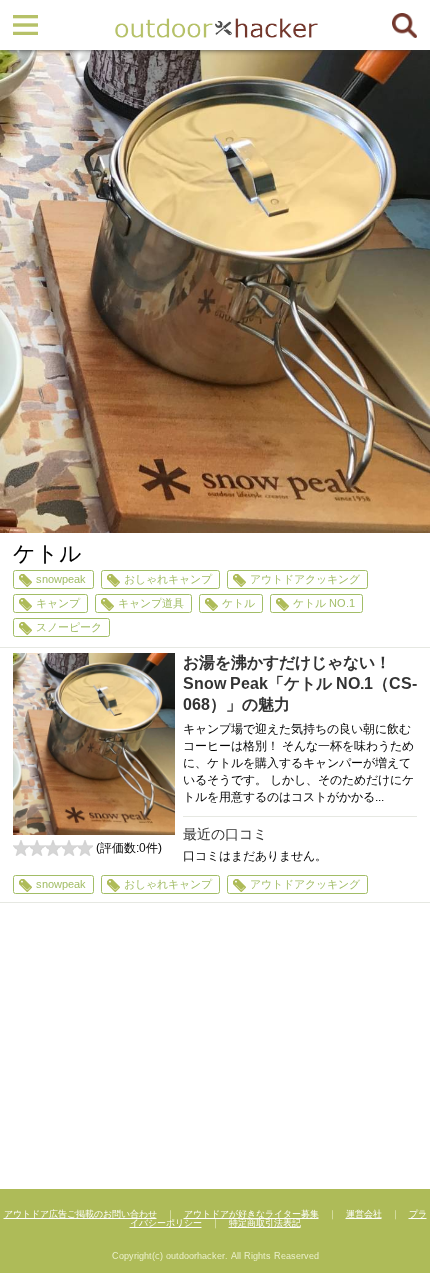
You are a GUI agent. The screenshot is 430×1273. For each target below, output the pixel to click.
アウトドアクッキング (305, 579)
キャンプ (58, 603)
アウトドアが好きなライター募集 (251, 1214)
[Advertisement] (215, 1048)
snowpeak (61, 579)
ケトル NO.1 (324, 603)
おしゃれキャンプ (168, 579)
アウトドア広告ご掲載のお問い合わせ (80, 1214)
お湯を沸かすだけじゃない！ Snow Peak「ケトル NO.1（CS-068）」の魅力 (300, 683)
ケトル (238, 603)
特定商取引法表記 (265, 1223)
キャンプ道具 (151, 603)
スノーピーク (69, 627)
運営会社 (364, 1214)
